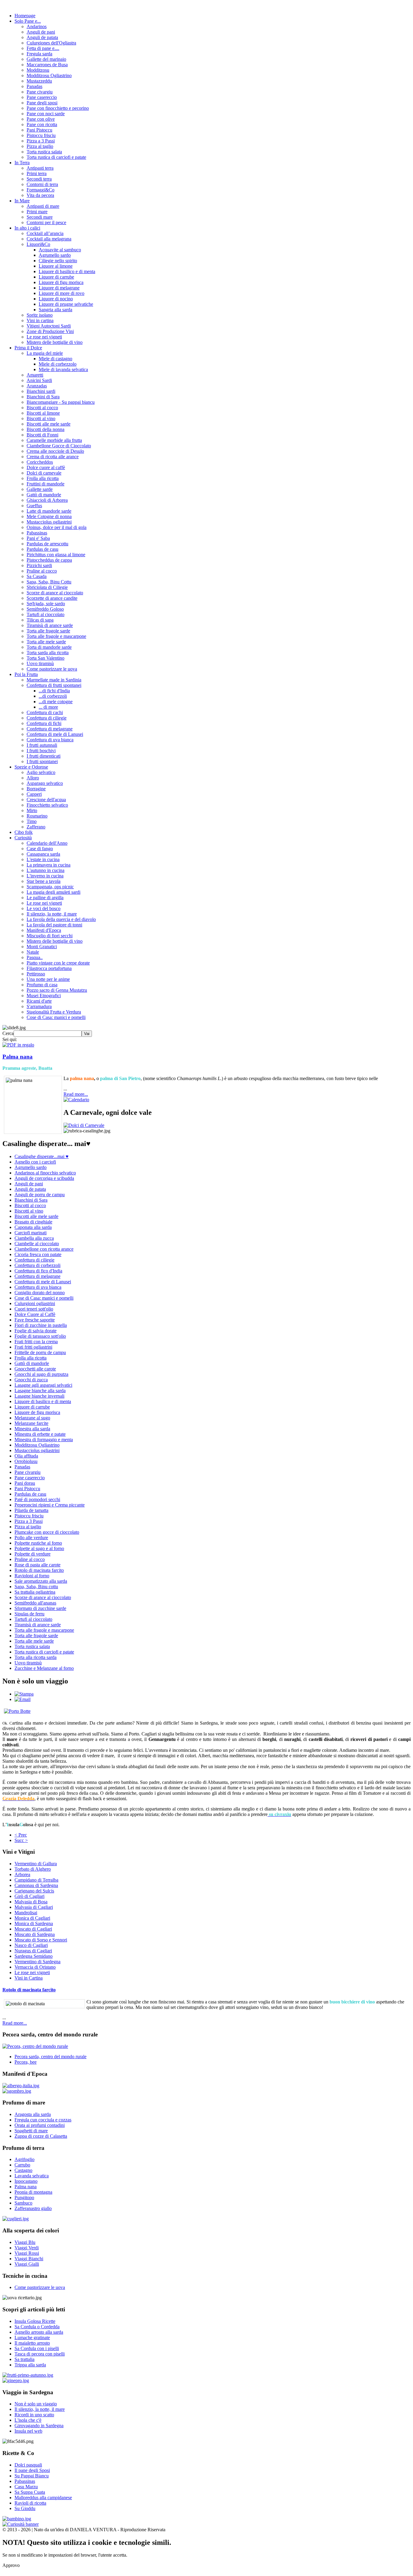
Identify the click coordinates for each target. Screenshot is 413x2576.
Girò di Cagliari (29, 1896)
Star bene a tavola (44, 881)
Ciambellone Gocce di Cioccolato (59, 446)
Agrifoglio (24, 2159)
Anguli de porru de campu (40, 1195)
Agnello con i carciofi (35, 1162)
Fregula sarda (39, 54)
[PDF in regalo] (18, 1045)
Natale (33, 952)
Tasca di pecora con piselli (40, 2354)
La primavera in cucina (49, 865)
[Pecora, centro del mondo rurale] (35, 2046)
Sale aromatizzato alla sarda (41, 1581)
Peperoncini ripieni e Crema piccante (50, 1505)
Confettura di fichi (44, 723)
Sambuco (23, 2203)
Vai (87, 1034)
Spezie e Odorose (31, 767)
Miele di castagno (55, 359)
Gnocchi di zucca (31, 1380)
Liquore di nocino (56, 299)
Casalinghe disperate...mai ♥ (42, 1156)
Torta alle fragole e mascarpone (56, 636)
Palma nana (18, 1057)
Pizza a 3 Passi (41, 141)
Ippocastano (26, 2181)
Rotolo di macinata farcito (39, 1570)
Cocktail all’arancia (45, 233)
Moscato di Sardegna (35, 1934)
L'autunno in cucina (46, 870)
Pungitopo (24, 2197)
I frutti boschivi (41, 751)
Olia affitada (26, 1456)
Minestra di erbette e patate (40, 1434)
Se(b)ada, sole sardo (46, 604)
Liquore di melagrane (59, 288)
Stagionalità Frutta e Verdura (54, 1012)
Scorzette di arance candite (52, 598)
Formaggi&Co (41, 190)
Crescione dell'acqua (46, 800)
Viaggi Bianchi (29, 2259)
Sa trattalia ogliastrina (35, 1592)
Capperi (34, 794)
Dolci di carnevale (44, 473)
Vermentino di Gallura (36, 1864)
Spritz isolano (40, 315)
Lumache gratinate (32, 2338)
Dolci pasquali (28, 2465)
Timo (32, 821)
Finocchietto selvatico (47, 805)
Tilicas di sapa (40, 620)
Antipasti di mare (43, 206)
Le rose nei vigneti (44, 337)
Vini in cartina (40, 320)
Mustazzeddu (39, 81)
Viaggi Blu (25, 2242)
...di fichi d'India (54, 691)
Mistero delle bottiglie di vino (55, 342)
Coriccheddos (40, 462)
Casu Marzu (26, 2487)
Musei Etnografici (44, 996)
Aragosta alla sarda (33, 2114)
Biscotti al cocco (42, 408)
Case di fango (40, 849)
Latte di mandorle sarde (49, 511)
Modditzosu (38, 70)
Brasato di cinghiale (33, 1222)
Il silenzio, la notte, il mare (52, 914)
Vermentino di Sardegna (37, 1962)
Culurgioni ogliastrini (35, 1303)
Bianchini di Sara (43, 397)
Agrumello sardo (55, 255)
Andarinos (37, 26)
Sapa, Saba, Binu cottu (36, 1587)
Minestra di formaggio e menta (44, 1440)
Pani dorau (25, 1483)
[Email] (23, 1699)
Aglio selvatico (41, 772)
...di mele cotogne (56, 702)
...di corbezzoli (53, 696)
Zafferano (36, 827)
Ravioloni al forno (32, 1576)
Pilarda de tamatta (31, 1510)
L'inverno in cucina (45, 876)
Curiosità (23, 838)
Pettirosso (36, 974)
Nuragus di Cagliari (33, 1951)
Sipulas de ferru (29, 1614)
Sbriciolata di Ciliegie (47, 587)
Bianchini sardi (41, 391)
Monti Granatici (42, 947)
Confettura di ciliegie (47, 718)
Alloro (33, 778)
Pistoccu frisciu (41, 135)
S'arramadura (39, 1006)
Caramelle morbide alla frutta (54, 440)
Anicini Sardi (39, 380)
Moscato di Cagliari (33, 1929)
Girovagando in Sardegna (39, 2426)
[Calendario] (76, 1100)
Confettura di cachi (45, 712)
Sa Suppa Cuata (30, 2492)
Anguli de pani (41, 32)
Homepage (25, 16)
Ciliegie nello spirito (58, 261)
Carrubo (22, 2165)
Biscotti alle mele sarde (49, 424)
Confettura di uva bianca (50, 740)
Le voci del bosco (44, 908)
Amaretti (35, 375)
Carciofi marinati (31, 1233)
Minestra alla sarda (32, 1429)
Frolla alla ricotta (43, 478)
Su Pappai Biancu (32, 2476)
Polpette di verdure (33, 1554)
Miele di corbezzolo (58, 364)
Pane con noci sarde (46, 114)
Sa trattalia (24, 2359)
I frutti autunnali (42, 745)
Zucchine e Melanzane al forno (44, 1668)
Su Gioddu (25, 2508)
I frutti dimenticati (44, 756)
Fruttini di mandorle (46, 484)
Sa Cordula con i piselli (37, 2348)
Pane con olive (41, 119)
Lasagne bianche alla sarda (40, 1391)
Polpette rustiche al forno (38, 1543)
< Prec (21, 1835)
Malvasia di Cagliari (34, 1907)
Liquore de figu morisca (37, 1412)
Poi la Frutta (26, 674)
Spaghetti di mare (31, 2131)
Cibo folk (24, 832)
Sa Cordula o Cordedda (37, 2327)
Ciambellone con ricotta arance (44, 1249)
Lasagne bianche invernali (39, 1396)
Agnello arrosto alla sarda (39, 2332)
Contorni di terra (42, 184)
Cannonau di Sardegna (36, 1885)
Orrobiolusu (26, 1461)
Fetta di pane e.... (43, 48)
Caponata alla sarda (33, 1227)
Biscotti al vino (41, 418)
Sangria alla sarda (55, 310)
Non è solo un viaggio (36, 2404)
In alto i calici (27, 228)
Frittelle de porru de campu (40, 1352)
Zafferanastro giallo (33, 2208)
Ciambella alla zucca (34, 1238)
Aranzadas (37, 386)
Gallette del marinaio (46, 59)
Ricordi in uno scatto (34, 2415)
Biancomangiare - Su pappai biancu (61, 402)
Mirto (32, 810)
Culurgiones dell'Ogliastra (51, 43)
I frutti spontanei (42, 761)
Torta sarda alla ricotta (48, 653)
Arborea (22, 1874)
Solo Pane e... (28, 21)
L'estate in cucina (43, 859)
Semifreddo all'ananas (35, 1603)
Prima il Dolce (28, 348)
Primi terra (37, 173)
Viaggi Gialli (27, 2264)
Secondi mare (40, 217)
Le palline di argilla (45, 898)
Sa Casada (37, 576)
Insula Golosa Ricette (35, 2321)
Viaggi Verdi (27, 2248)
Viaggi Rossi (27, 2253)
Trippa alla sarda (30, 2365)
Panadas (34, 86)
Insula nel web (28, 2431)
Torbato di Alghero (33, 1869)
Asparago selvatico (45, 783)
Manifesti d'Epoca (44, 930)
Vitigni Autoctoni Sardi (49, 326)
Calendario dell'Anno (47, 843)
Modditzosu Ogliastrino (49, 75)
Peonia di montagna (33, 2192)
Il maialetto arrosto (32, 2343)
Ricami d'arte (39, 1001)
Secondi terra (39, 179)
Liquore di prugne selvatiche (66, 304)
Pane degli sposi (42, 103)
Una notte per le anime (48, 979)
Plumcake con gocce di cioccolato (47, 1532)
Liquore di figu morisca (61, 282)
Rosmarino (37, 816)
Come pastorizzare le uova (52, 669)
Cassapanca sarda (43, 854)
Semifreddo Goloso (45, 609)
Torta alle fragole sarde (48, 631)
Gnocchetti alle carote (35, 1369)
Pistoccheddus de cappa (49, 560)
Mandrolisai (26, 1913)
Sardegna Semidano (34, 1956)
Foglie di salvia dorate (36, 1331)
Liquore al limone (56, 266)
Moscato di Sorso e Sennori (41, 1940)
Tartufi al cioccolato (46, 614)
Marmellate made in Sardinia (54, 680)
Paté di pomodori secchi (37, 1499)
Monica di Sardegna (34, 1923)
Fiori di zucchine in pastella (41, 1325)
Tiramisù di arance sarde (50, 625)
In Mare (22, 201)
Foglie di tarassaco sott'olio (40, 1336)
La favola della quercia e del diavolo (61, 919)
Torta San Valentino (46, 658)
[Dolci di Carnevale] (84, 1125)
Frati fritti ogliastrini (33, 1347)
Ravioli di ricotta (30, 2503)
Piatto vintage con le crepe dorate (58, 963)
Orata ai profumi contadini (40, 2125)
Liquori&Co (38, 244)
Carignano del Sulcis (34, 1891)
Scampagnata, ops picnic (50, 887)
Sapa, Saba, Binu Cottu (49, 582)
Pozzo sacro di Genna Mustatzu (57, 990)
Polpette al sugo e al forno (39, 1548)
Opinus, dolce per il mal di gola (57, 527)
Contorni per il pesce (46, 222)
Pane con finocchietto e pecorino (58, 108)
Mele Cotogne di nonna (49, 516)
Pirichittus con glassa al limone (56, 555)
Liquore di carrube (56, 277)
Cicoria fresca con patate (38, 1254)
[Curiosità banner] (21, 2524)
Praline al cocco (42, 571)
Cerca (8, 1033)
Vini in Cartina (29, 1978)
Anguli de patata (42, 37)
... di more (48, 707)
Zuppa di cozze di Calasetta (41, 2136)
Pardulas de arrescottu (47, 544)
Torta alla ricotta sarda (36, 1657)
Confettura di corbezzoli (37, 1265)
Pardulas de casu (42, 549)
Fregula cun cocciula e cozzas (43, 2120)
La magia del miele (45, 353)
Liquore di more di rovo (62, 293)
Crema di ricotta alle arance (53, 457)
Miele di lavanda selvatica (63, 369)
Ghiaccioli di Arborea (47, 500)
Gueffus (34, 506)
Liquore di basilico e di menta (67, 271)
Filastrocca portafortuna (49, 968)
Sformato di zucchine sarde (40, 1608)
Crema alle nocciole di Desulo (55, 451)
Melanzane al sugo (32, 1418)
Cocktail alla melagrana (49, 239)
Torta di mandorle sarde (49, 647)
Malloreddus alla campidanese (43, 2498)
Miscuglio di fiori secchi (50, 936)
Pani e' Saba (38, 538)
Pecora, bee (26, 2062)
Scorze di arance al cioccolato (55, 593)
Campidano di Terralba (36, 1880)
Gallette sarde (40, 489)
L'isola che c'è (28, 2420)
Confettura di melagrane (50, 729)
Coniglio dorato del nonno (40, 1293)
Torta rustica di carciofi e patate (56, 157)
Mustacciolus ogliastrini (49, 522)
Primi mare (37, 212)
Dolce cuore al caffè (46, 467)
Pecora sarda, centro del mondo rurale (50, 2057)
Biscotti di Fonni (42, 435)
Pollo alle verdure (31, 1538)
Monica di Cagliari (32, 1918)
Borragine (36, 789)
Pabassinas (37, 533)
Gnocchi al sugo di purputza (41, 1374)
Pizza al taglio (40, 146)
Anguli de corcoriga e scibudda (44, 1178)
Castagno (23, 2170)
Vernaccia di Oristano (35, 1967)
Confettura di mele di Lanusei (55, 734)
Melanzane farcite (31, 1423)
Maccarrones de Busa (47, 65)
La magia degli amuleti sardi (54, 892)
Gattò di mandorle (44, 495)
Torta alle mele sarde (46, 642)
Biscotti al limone (43, 413)
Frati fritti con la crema (36, 1342)
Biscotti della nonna (46, 429)
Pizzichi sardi (39, 565)
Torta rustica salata (44, 152)
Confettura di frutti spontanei (54, 685)
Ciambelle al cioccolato (37, 1244)
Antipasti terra (40, 168)
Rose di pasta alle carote (37, 1565)
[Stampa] (24, 1694)
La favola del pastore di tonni (54, 925)
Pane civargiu (40, 92)
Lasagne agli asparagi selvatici (43, 1385)
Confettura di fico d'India (38, 1271)
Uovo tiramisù (40, 663)
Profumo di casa (42, 985)
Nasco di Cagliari (31, 1945)
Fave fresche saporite (35, 1320)
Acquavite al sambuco (60, 250)
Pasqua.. (35, 957)
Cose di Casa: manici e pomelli (56, 1017)
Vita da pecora (40, 195)
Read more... (76, 1094)
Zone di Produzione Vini (50, 331)
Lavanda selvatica (32, 2176)
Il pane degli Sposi (32, 2470)
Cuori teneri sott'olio (34, 1309)
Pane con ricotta (42, 124)
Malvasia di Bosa (31, 1902)
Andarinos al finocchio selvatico (45, 1173)
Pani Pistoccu (39, 130)
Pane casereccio (42, 97)
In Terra (22, 163)
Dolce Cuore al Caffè (35, 1314)
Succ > (21, 1840)
